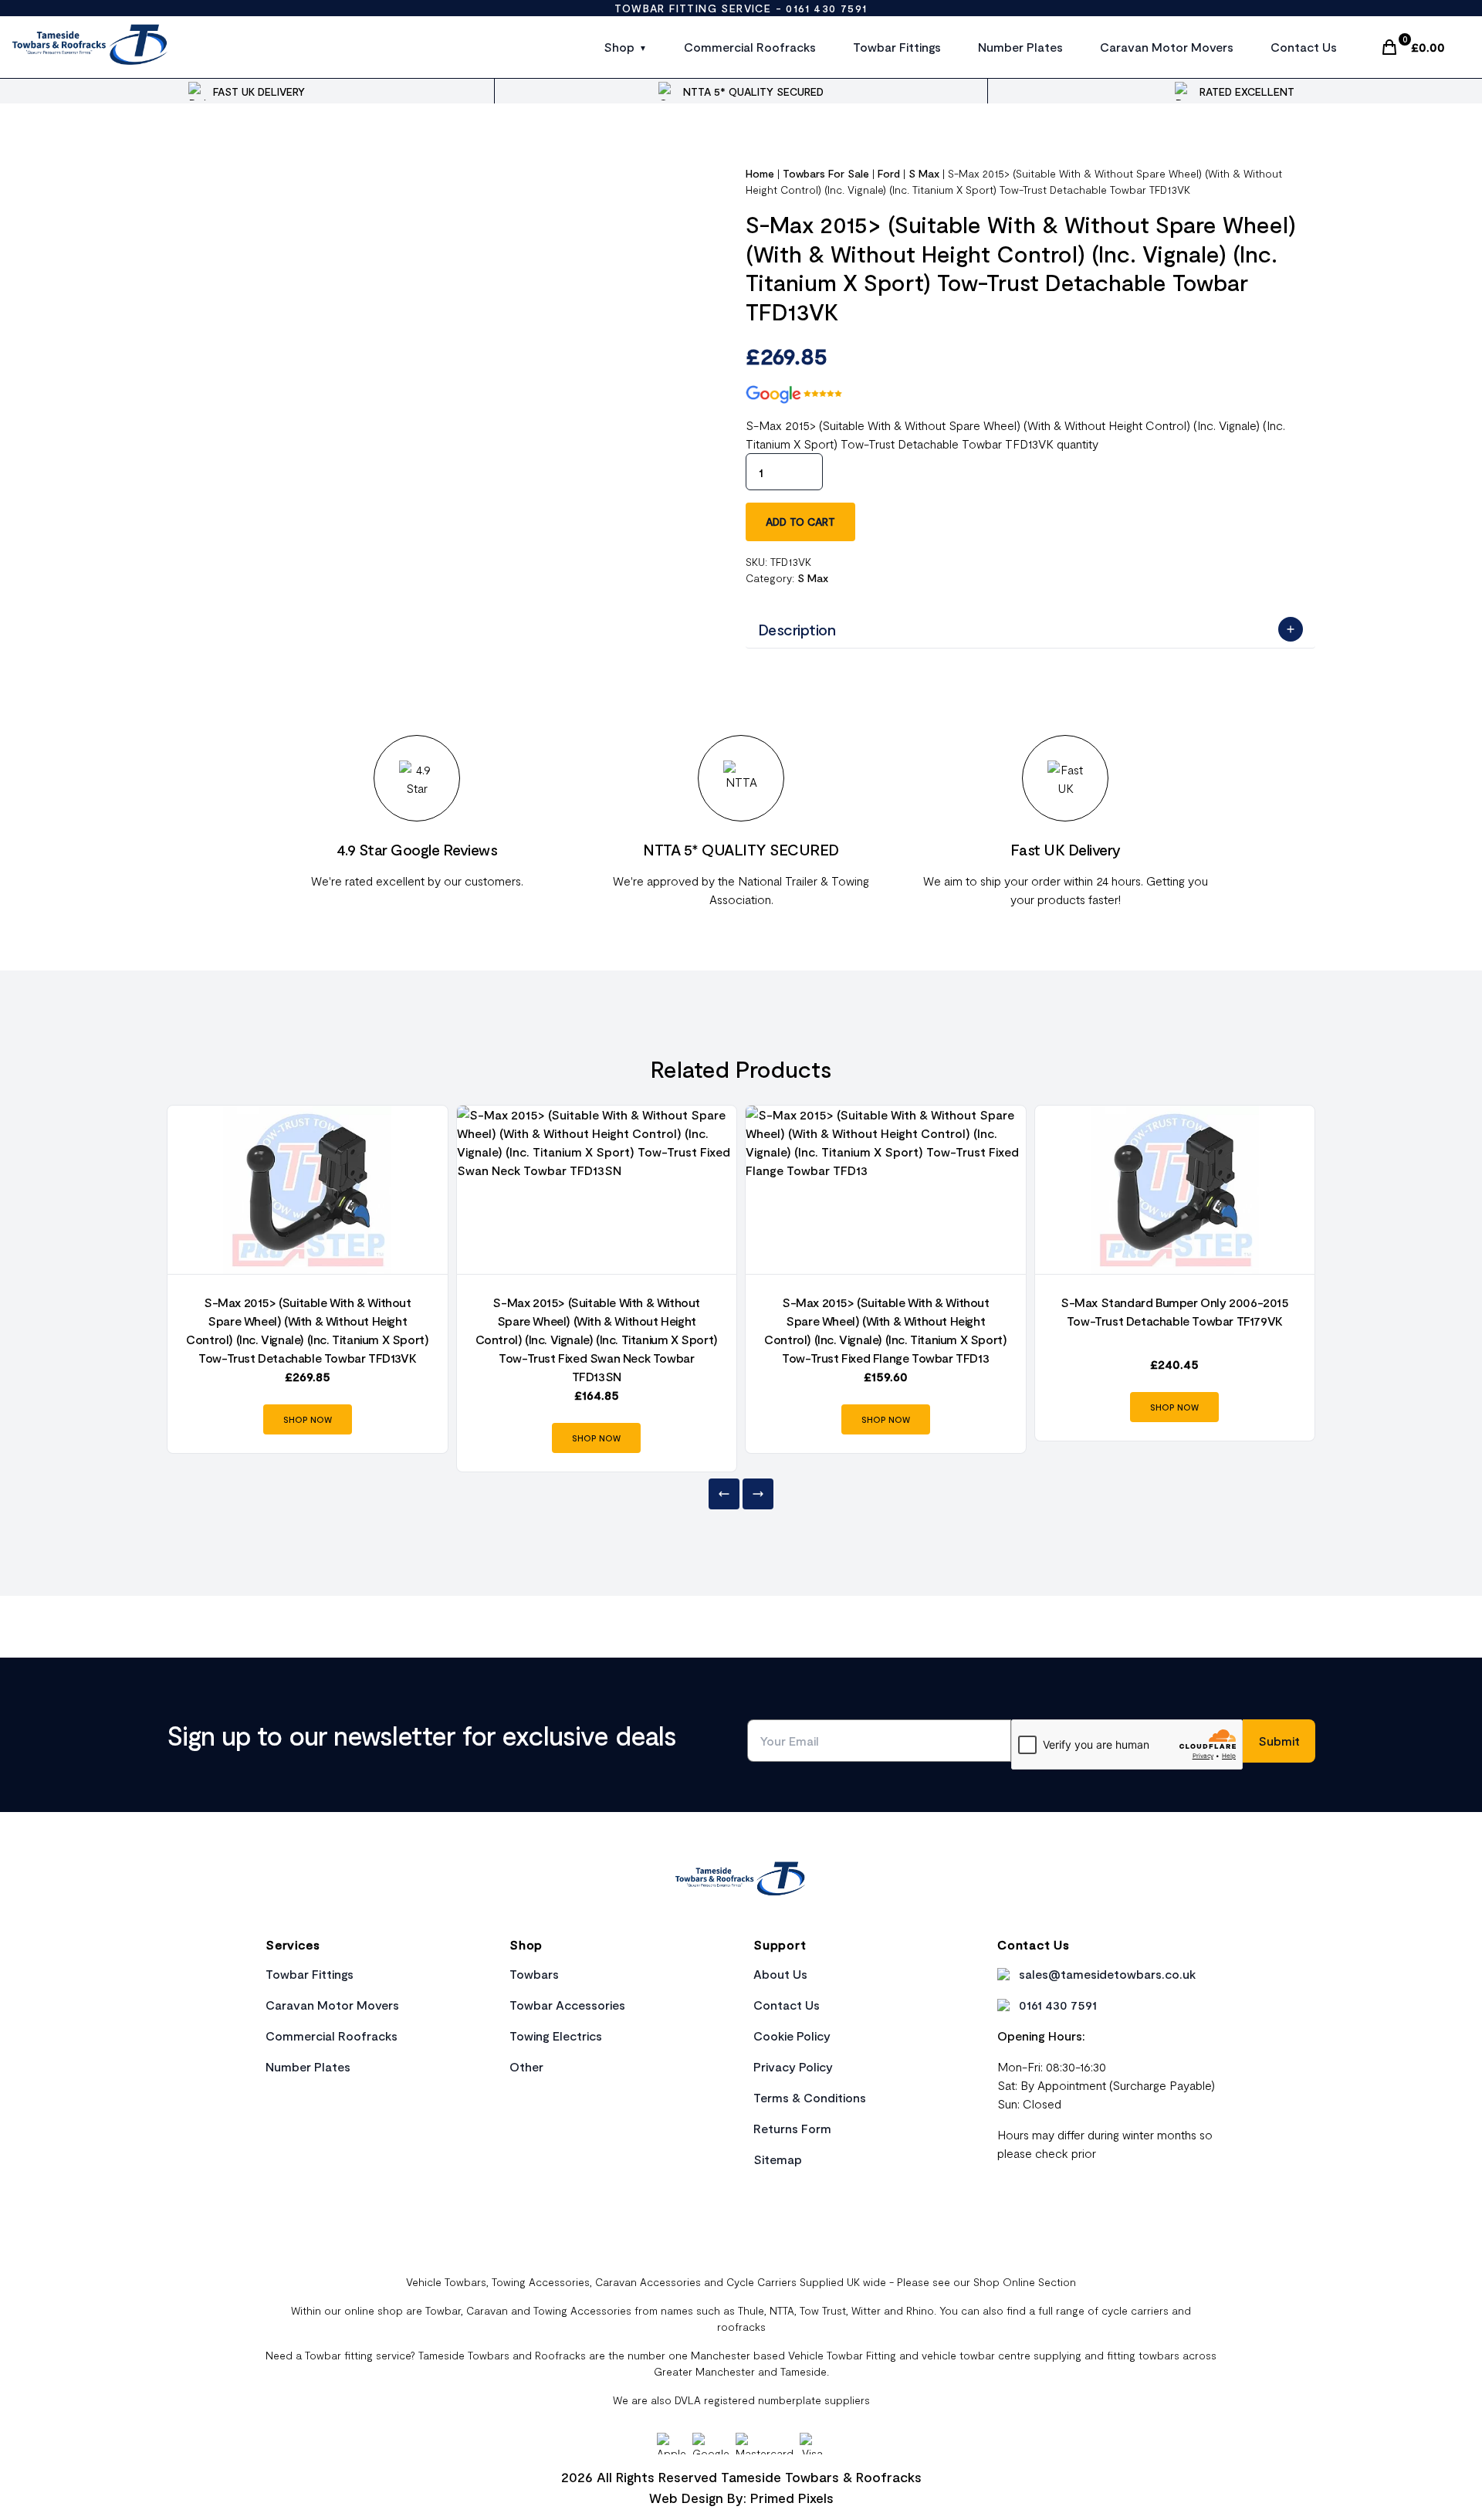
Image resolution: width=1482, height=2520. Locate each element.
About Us (780, 1974)
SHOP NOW (308, 1419)
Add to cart (800, 522)
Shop (619, 47)
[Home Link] (741, 1881)
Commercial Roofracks (750, 47)
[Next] (758, 1494)
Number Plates (1020, 47)
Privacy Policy (793, 2066)
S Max (924, 173)
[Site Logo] (91, 47)
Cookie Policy (792, 2036)
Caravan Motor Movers (1167, 47)
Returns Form (792, 2128)
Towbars (534, 1974)
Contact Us (1304, 47)
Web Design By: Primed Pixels (741, 2498)
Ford (889, 173)
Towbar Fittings (897, 47)
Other (526, 2066)
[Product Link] (308, 1190)
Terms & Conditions (810, 2097)
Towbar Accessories (567, 2005)
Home (760, 173)
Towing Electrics (556, 2036)
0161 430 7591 (826, 8)
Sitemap (778, 2159)
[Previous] (724, 1494)
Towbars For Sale (826, 173)
